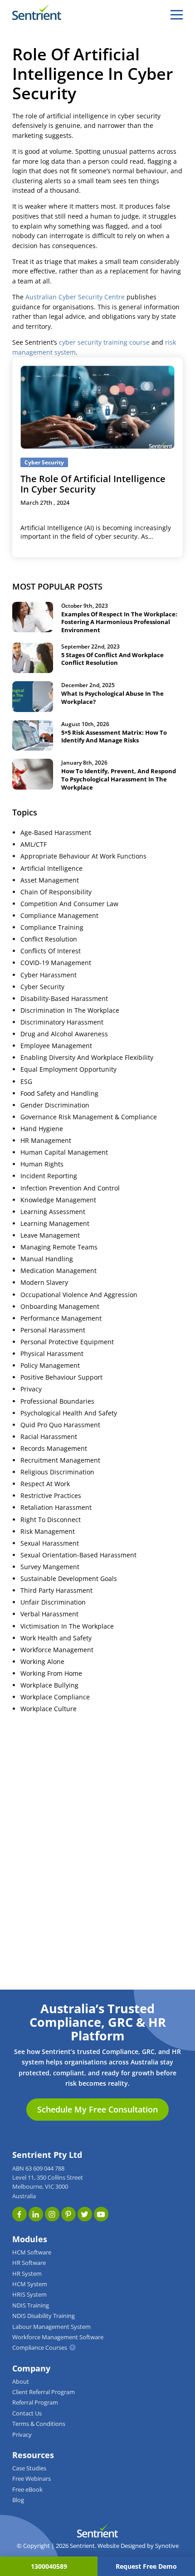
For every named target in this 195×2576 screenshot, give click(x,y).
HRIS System (29, 2295)
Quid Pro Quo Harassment (60, 1425)
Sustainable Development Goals (69, 1579)
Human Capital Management (64, 1152)
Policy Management (50, 1366)
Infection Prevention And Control (70, 1188)
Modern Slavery (44, 1283)
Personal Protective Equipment (67, 1342)
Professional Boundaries (57, 1401)
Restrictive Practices (51, 1496)
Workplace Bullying (49, 1685)
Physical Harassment (52, 1354)
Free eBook (27, 2490)
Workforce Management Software (58, 2337)
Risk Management (48, 1532)
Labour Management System (51, 2327)
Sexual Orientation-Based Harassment (78, 1555)
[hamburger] (177, 15)
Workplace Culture (49, 1709)
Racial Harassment (49, 1437)
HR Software (29, 2263)
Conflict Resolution (49, 939)
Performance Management (61, 1318)
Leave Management (50, 1235)
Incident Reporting (49, 1176)
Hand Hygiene (42, 1129)
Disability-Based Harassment (64, 999)
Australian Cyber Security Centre (75, 297)
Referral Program (35, 2403)
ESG (26, 1082)
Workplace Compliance (55, 1697)
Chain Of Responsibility (56, 892)
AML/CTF (34, 844)
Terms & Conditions (39, 2424)
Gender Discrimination (55, 1105)
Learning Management (55, 1224)
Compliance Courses (40, 2348)
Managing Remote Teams (59, 1247)
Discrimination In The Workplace (70, 1010)
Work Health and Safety (56, 1638)
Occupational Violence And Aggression (79, 1295)
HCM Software (32, 2252)
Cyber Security (42, 987)
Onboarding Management (60, 1307)
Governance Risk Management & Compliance (89, 1117)
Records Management (54, 1449)
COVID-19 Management (56, 963)
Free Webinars (32, 2479)
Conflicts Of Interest (51, 951)
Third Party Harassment (56, 1590)
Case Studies (29, 2468)
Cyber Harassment (49, 975)
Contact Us (27, 2413)
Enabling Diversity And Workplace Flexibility (87, 1058)
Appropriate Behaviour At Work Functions (83, 856)
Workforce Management (57, 1650)
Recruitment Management (60, 1460)
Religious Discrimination (57, 1472)
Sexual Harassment (50, 1543)
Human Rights (42, 1164)
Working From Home (51, 1673)
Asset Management (50, 880)
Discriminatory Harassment (62, 1022)
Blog (18, 2500)
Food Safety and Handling (59, 1093)
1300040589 (49, 2566)
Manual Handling (47, 1259)
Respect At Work (45, 1484)
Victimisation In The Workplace (67, 1626)
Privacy (31, 1389)
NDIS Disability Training (44, 2316)
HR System (27, 2274)
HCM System (30, 2284)
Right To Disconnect (51, 1520)
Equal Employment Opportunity (68, 1069)
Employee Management (56, 1046)
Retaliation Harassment (56, 1508)
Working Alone (42, 1662)
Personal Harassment (53, 1330)
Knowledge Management (58, 1200)
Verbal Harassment (49, 1614)
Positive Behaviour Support (61, 1377)
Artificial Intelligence (51, 868)
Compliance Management (59, 916)
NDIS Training (31, 2305)
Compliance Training (52, 927)
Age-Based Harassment (56, 833)
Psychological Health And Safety (69, 1413)
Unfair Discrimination (53, 1602)
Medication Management (58, 1271)
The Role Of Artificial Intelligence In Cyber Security (93, 484)
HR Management (46, 1141)
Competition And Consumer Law (69, 904)
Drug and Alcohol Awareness (64, 1034)
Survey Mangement (50, 1567)
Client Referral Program (44, 2392)
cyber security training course (104, 342)
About (21, 2382)
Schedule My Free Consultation (97, 2109)
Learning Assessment (53, 1212)
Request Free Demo (146, 2566)
